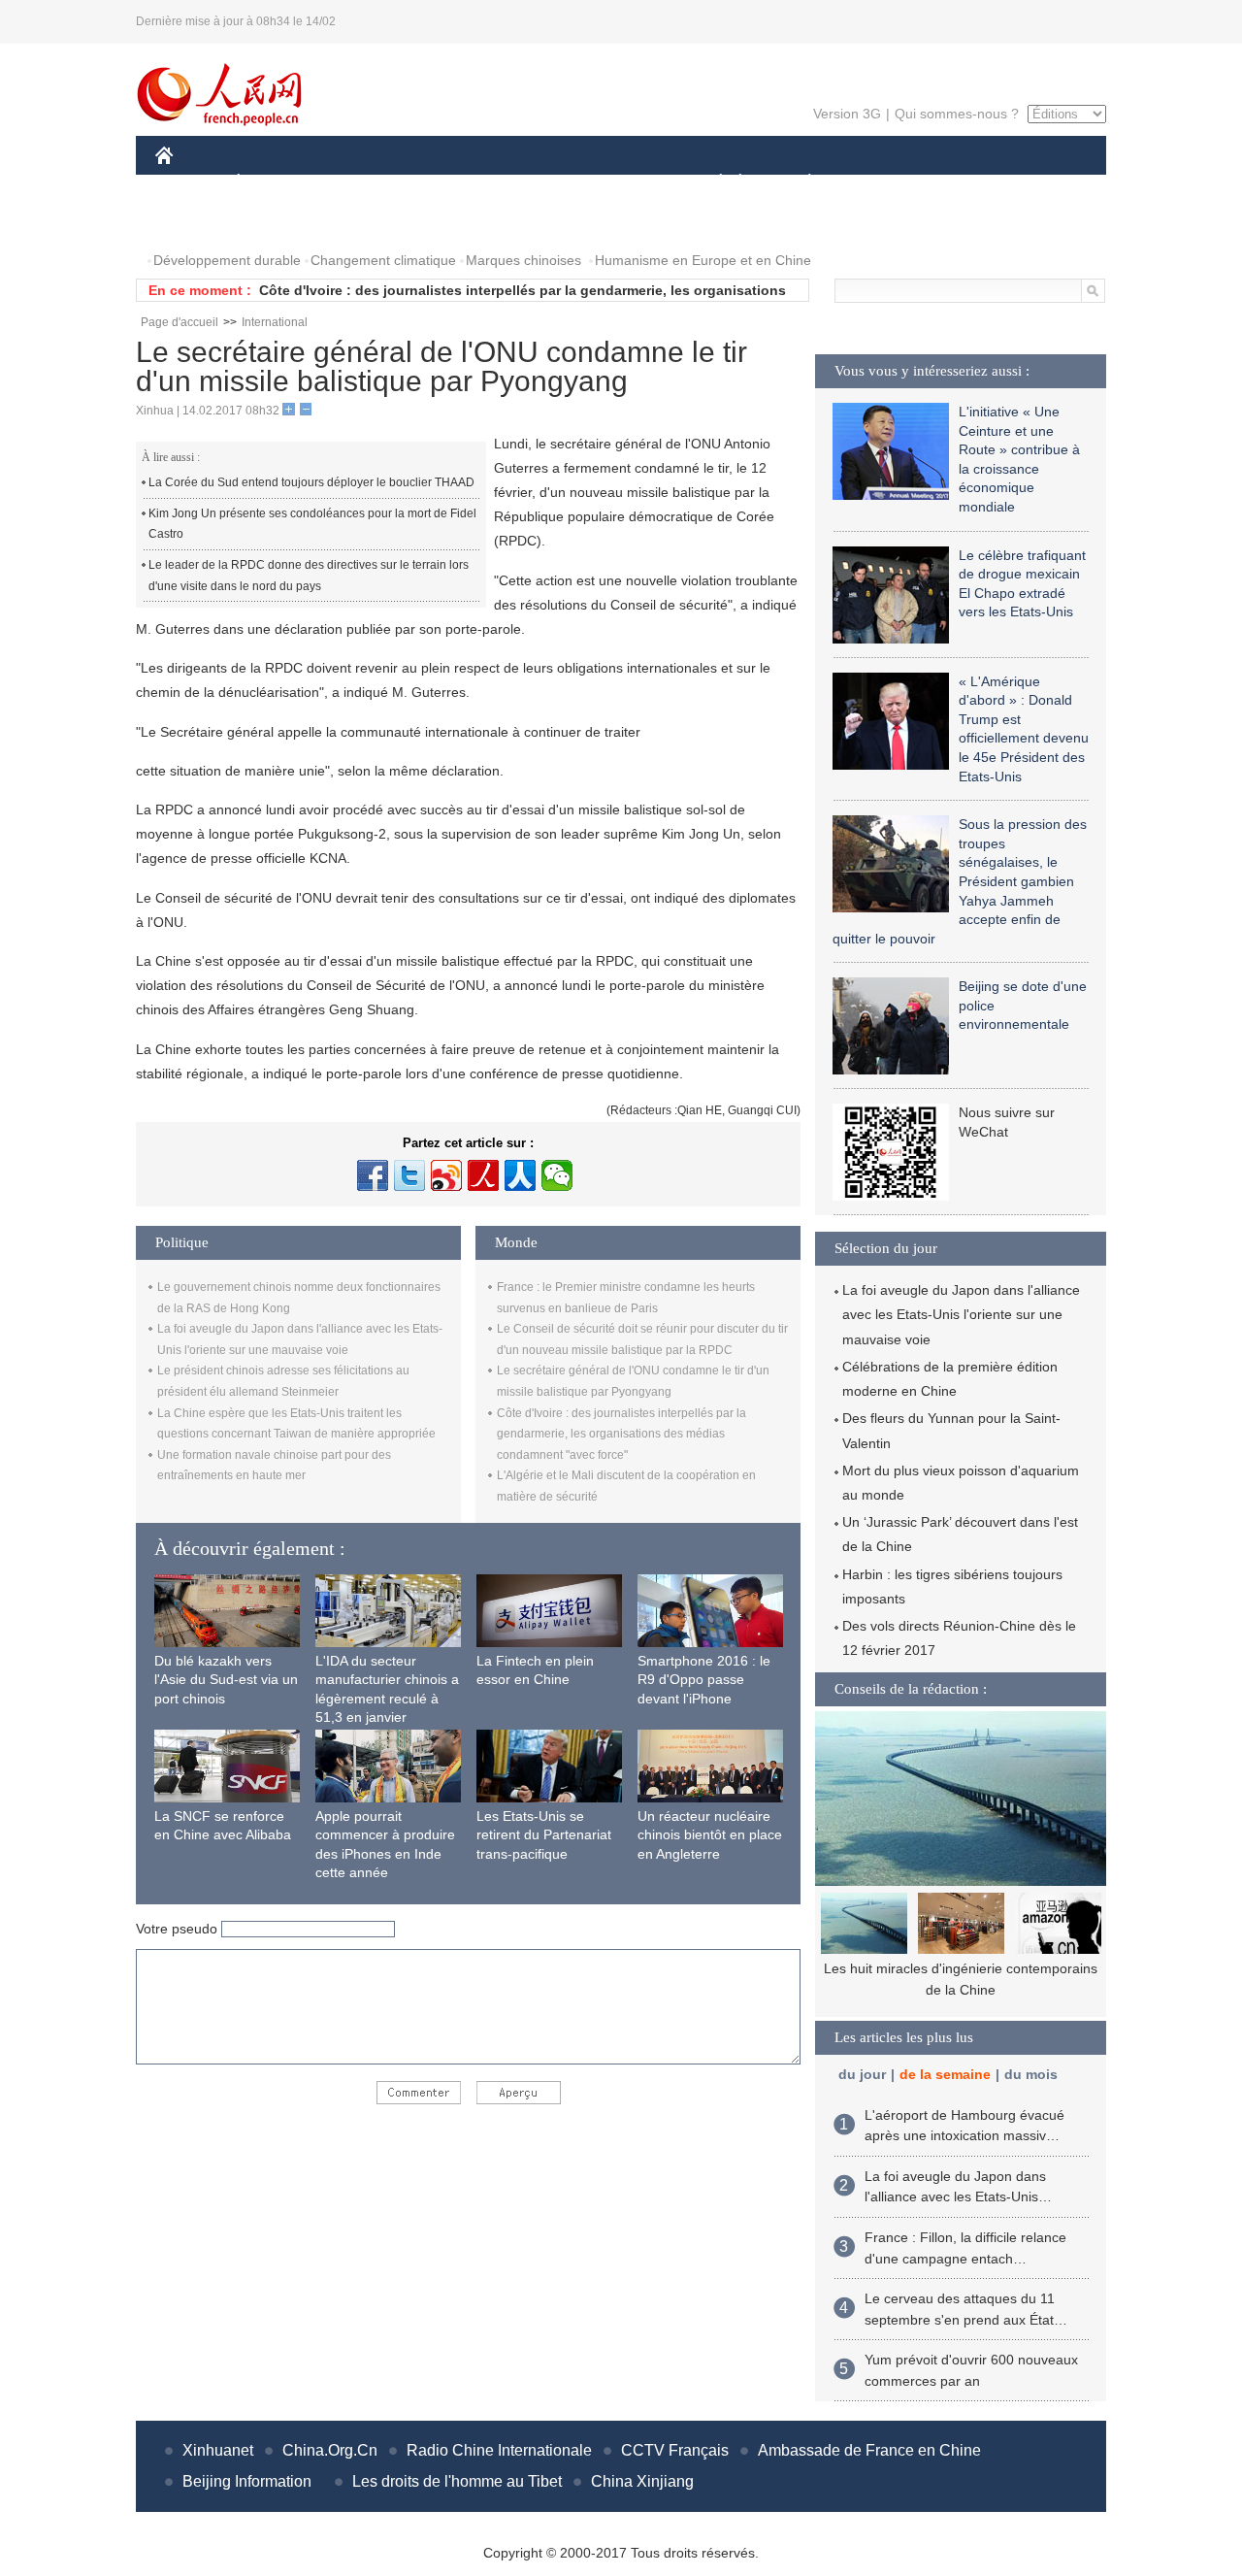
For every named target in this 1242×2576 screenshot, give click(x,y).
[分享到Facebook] (373, 1175)
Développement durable (227, 260)
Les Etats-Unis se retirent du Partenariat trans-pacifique (544, 1835)
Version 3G (847, 114)
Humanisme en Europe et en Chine (703, 260)
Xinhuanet (218, 2450)
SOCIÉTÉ (712, 183)
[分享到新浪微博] (446, 1175)
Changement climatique (383, 260)
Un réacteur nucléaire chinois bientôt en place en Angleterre (710, 1835)
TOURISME (962, 183)
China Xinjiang (642, 2481)
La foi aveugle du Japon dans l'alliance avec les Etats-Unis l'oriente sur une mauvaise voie (961, 1314)
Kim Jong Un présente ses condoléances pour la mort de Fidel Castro (312, 524)
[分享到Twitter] (409, 1175)
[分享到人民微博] (483, 1175)
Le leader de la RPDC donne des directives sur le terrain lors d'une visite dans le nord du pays (309, 576)
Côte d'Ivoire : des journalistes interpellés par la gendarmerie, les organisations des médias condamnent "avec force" (621, 1434)
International (275, 322)
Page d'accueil (180, 322)
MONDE (365, 183)
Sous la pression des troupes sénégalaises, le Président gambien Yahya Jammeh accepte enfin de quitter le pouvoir (960, 881)
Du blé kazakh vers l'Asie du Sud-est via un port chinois (226, 1680)
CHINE (189, 183)
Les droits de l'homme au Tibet (457, 2481)
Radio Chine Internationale (499, 2450)
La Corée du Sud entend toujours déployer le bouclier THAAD (311, 482)
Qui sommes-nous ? (957, 114)
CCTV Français (675, 2450)
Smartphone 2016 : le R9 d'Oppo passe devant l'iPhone (704, 1680)
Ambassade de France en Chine (869, 2450)
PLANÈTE (799, 183)
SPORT (878, 183)
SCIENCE (535, 183)
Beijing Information (247, 2481)
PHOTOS (196, 222)
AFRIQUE (448, 183)
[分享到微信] (557, 1175)
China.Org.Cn (330, 2450)
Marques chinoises (523, 260)
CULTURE (623, 183)
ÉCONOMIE (275, 183)
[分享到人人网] (520, 1175)
